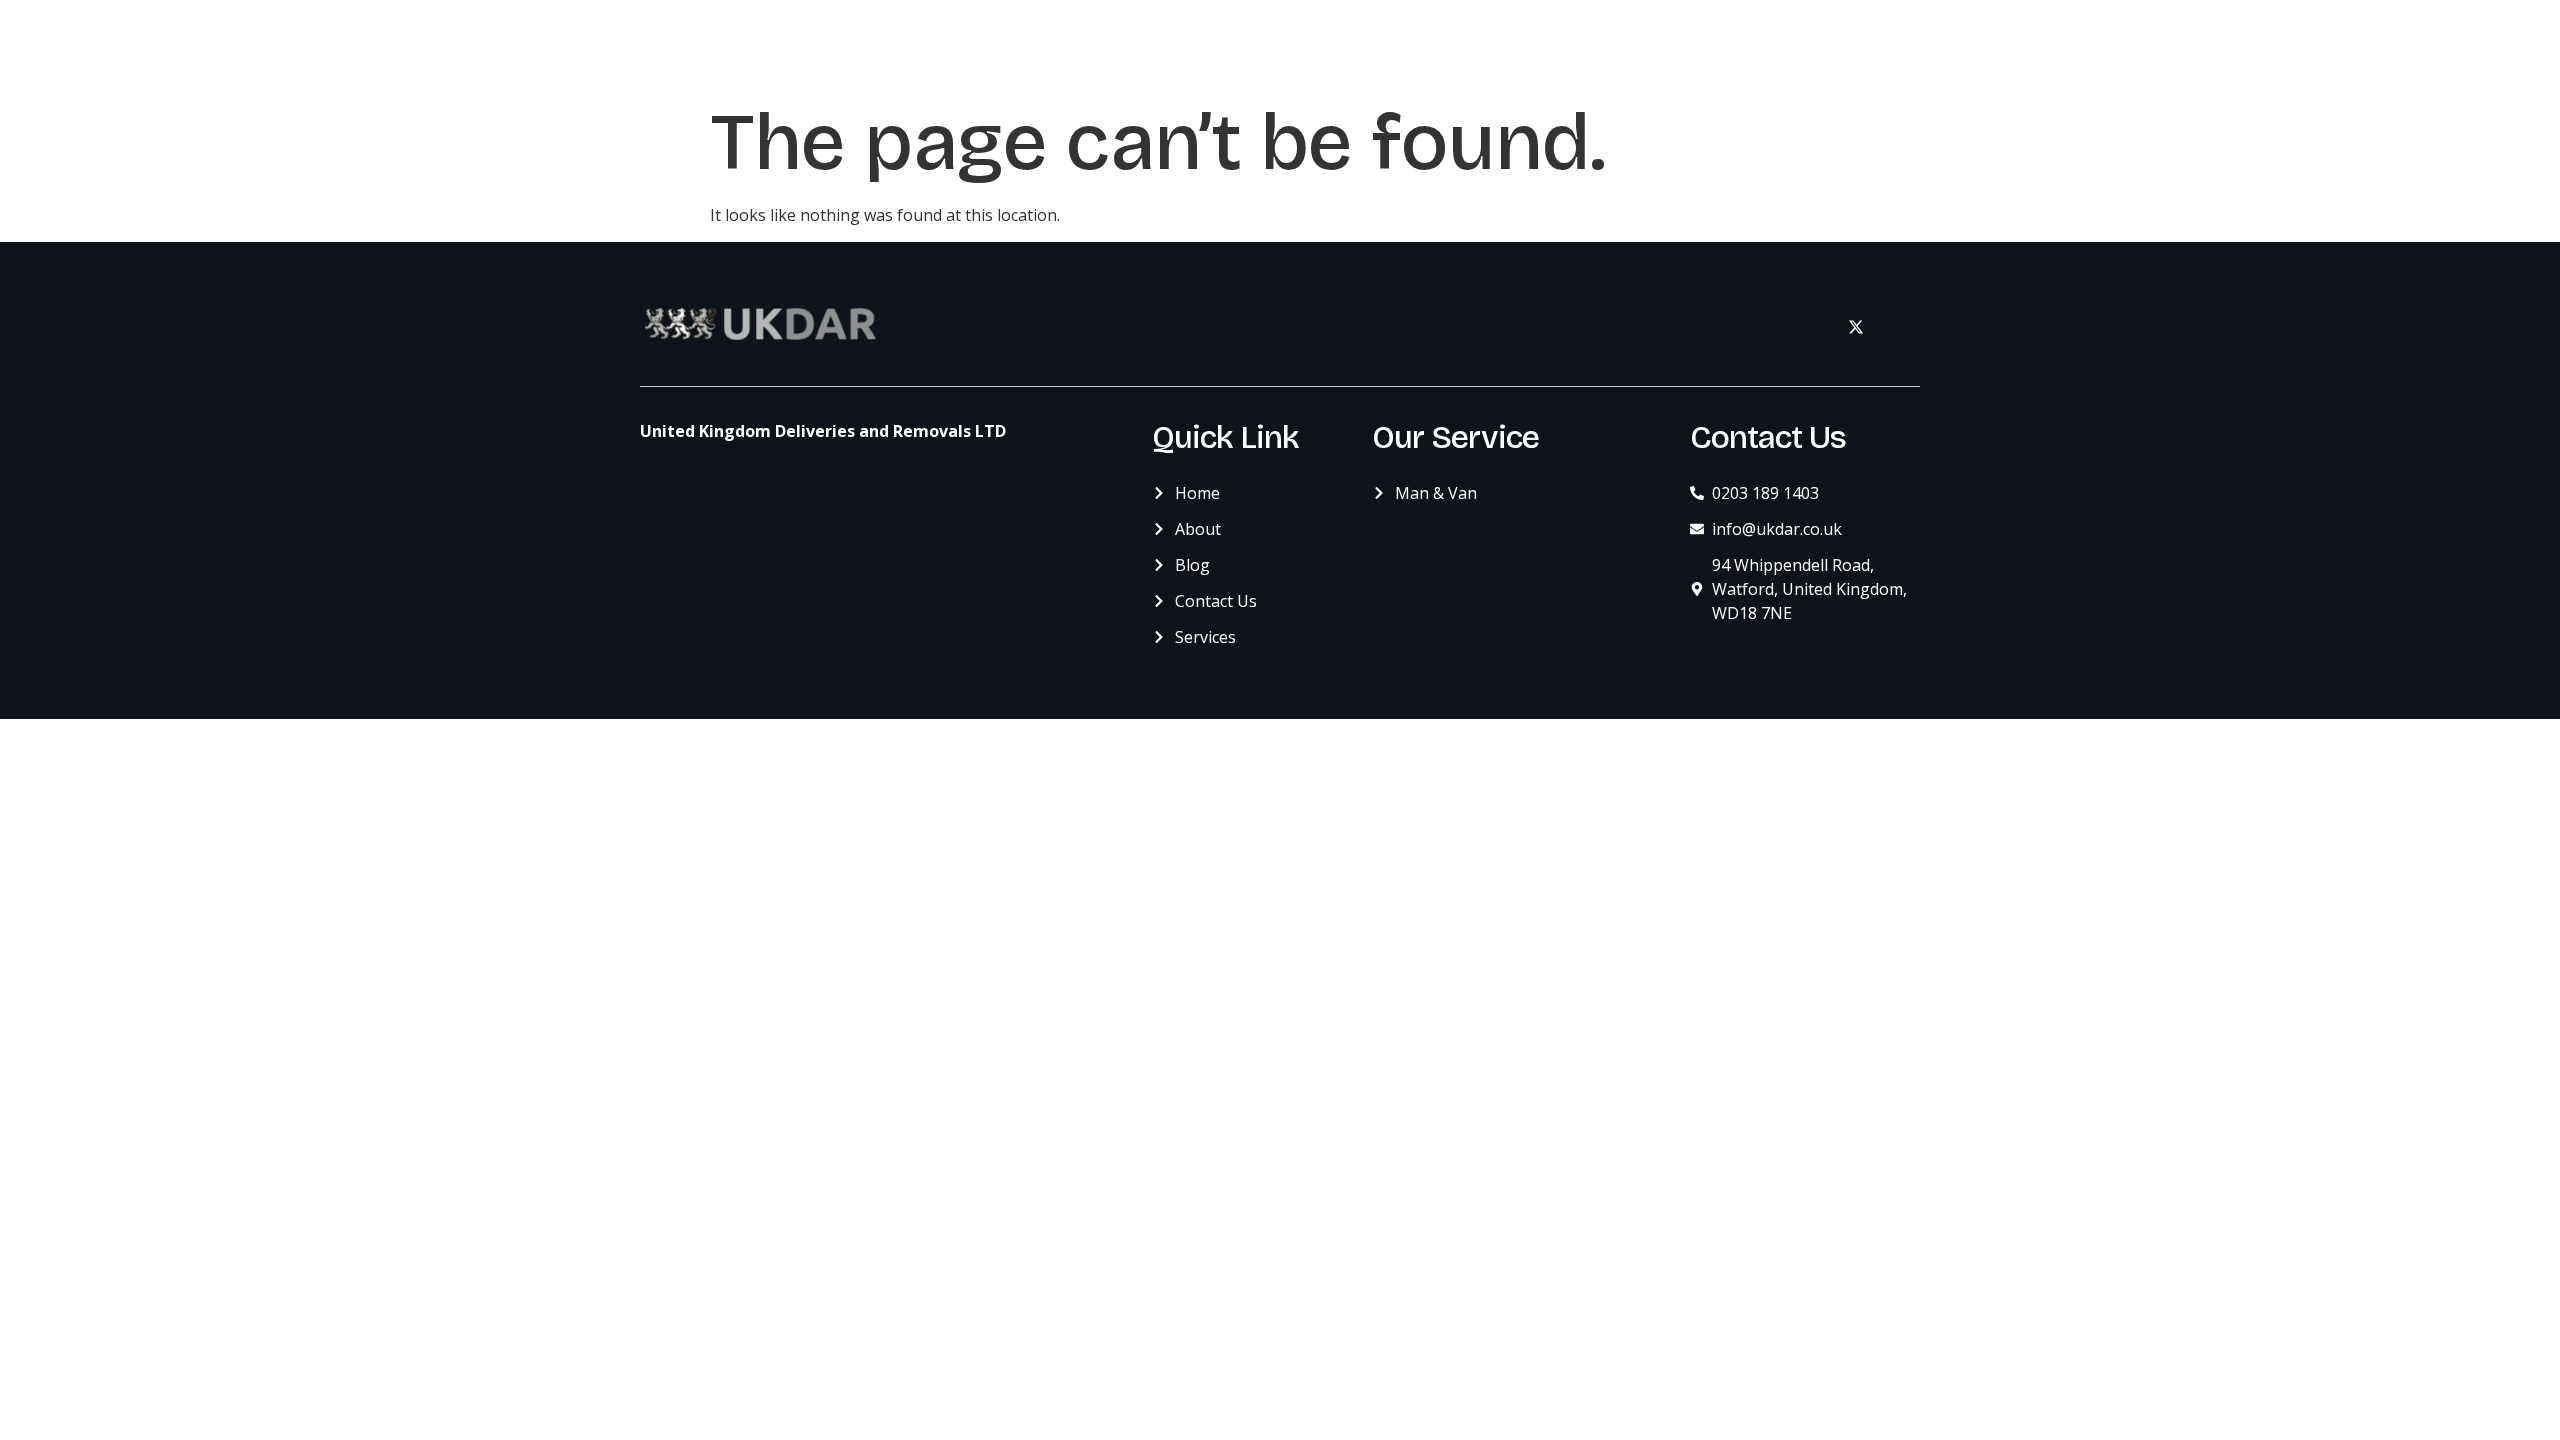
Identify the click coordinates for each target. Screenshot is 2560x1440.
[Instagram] (1900, 327)
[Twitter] (1856, 327)
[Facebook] (1812, 327)
